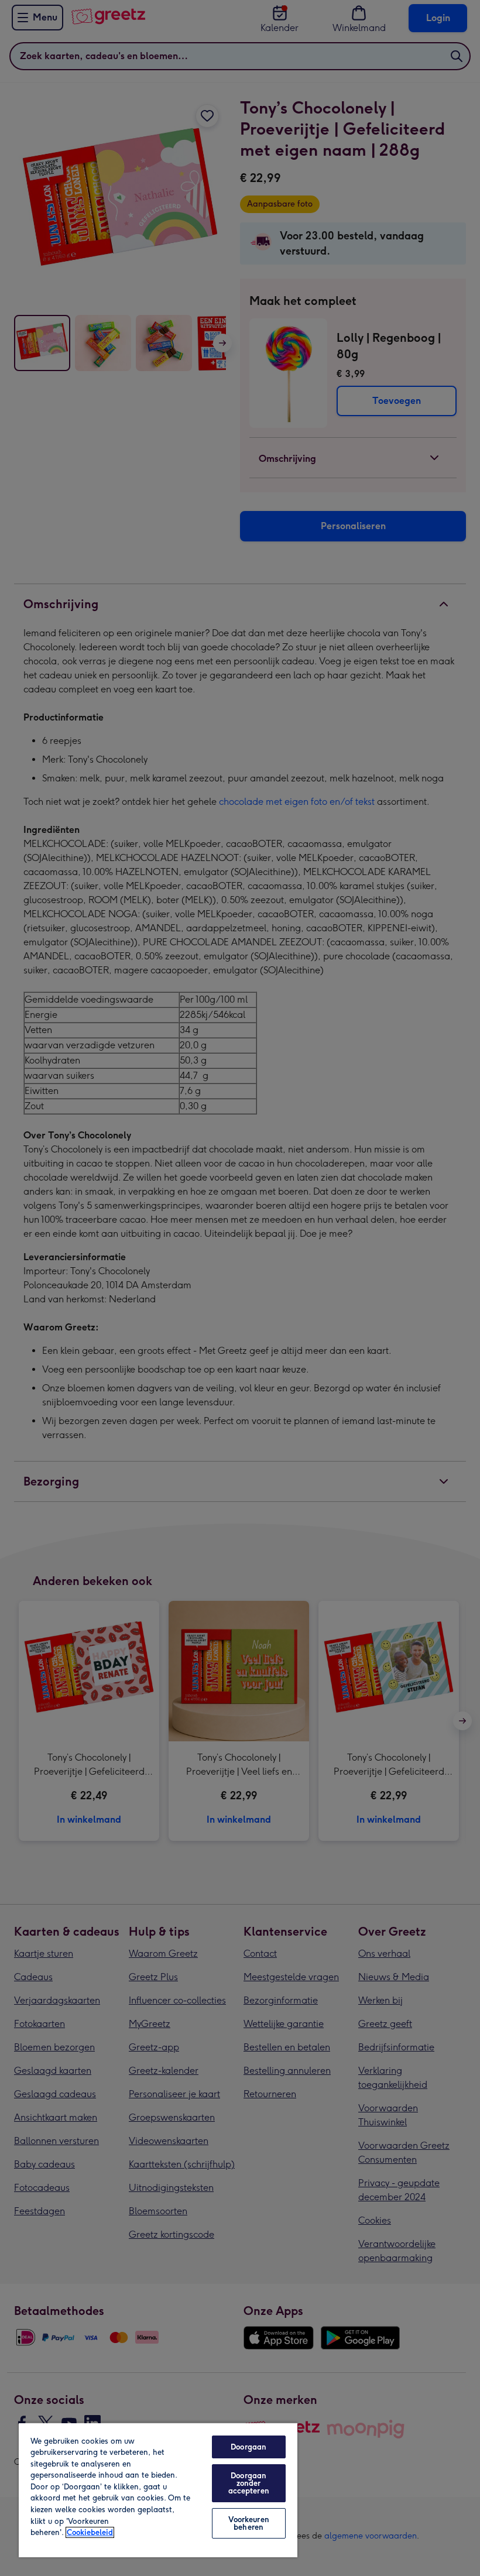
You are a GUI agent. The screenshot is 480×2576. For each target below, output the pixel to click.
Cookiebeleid (90, 2532)
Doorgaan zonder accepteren (249, 2483)
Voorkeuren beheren (249, 2523)
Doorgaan (248, 2447)
